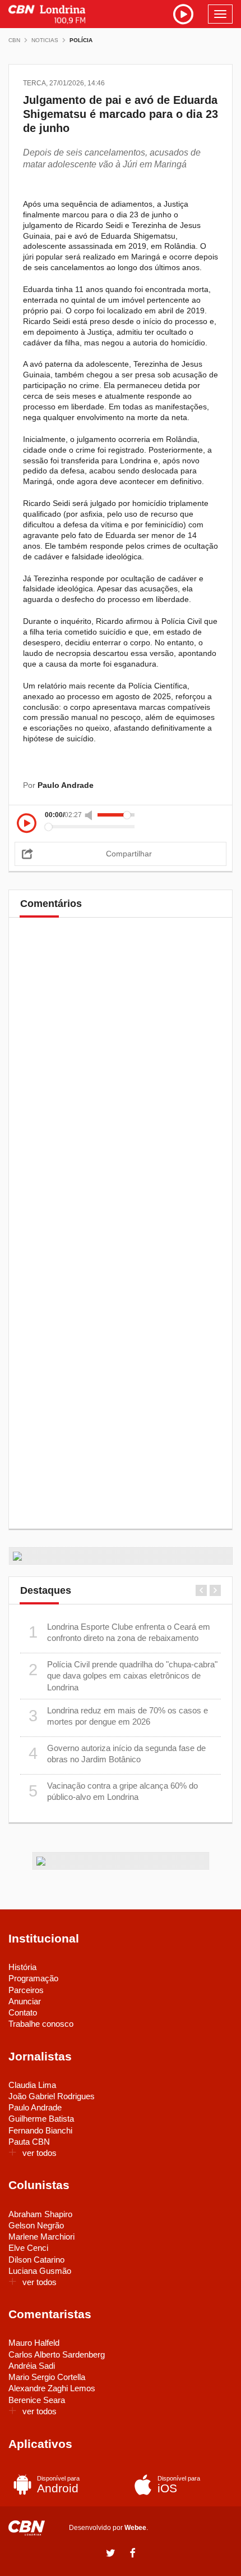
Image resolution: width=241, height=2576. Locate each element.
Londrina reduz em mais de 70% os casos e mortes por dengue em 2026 (119, 1716)
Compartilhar (129, 854)
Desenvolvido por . (108, 2528)
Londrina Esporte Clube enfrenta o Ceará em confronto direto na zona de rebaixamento (120, 1632)
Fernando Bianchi (40, 2130)
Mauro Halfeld (34, 2343)
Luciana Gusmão (40, 2271)
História (22, 1967)
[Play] (27, 824)
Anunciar (25, 2001)
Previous (201, 1590)
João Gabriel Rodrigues (52, 2096)
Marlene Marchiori (41, 2237)
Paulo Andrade (35, 2107)
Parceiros (26, 1990)
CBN (14, 40)
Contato (23, 2012)
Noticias (45, 40)
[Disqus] (121, 1082)
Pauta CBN (29, 2142)
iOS (179, 2485)
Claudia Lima (32, 2085)
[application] (121, 821)
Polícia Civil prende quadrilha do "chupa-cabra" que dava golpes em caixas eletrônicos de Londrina (123, 1676)
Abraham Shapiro (40, 2214)
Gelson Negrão (36, 2225)
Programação (33, 1978)
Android (58, 2485)
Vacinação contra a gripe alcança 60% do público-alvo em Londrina (113, 1791)
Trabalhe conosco (41, 2024)
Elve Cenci (28, 2248)
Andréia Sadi (32, 2366)
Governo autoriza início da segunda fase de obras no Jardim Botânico (117, 1754)
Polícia (81, 40)
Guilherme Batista (41, 2119)
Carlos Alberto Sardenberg (57, 2354)
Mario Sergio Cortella (47, 2377)
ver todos (40, 2153)
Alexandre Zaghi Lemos (52, 2388)
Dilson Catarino (36, 2260)
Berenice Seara (37, 2400)
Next (215, 1590)
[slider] (116, 815)
